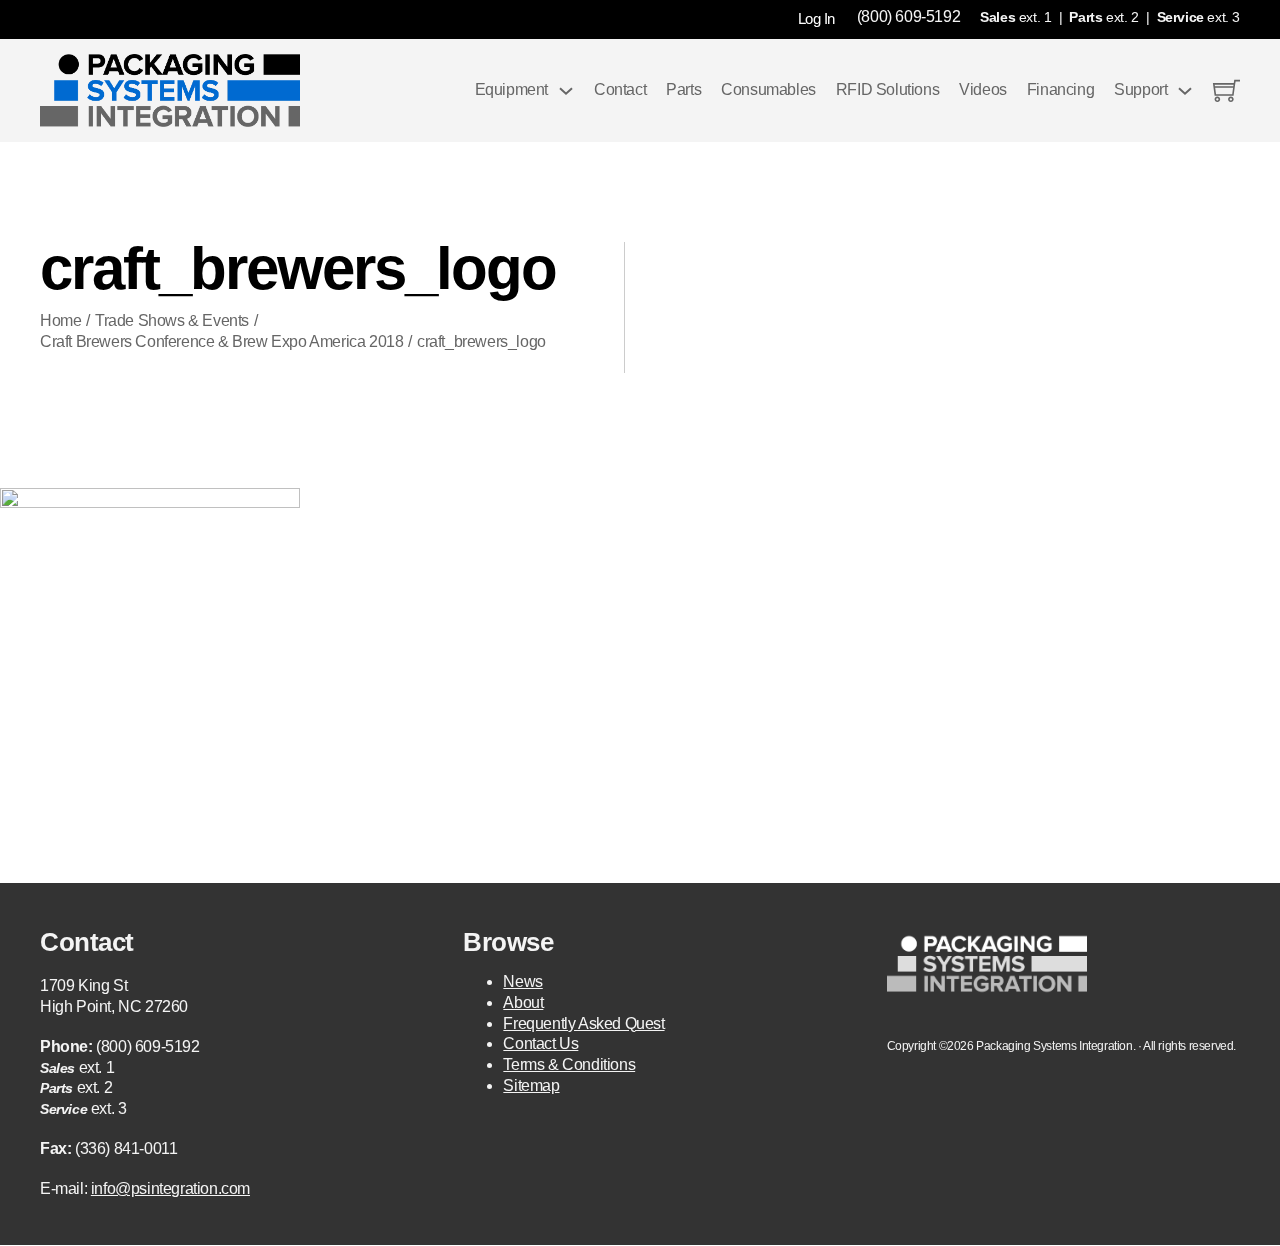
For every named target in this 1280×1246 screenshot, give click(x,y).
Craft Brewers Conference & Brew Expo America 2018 (221, 341)
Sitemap (531, 1085)
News (522, 981)
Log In (816, 18)
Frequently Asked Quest (583, 1023)
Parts (683, 89)
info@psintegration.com (170, 1188)
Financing (1060, 89)
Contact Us (540, 1043)
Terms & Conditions (569, 1064)
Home (60, 320)
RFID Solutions (887, 89)
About (523, 1002)
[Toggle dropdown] (566, 91)
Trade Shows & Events (172, 320)
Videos (983, 89)
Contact (620, 89)
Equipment (511, 89)
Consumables (768, 89)
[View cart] (1226, 90)
